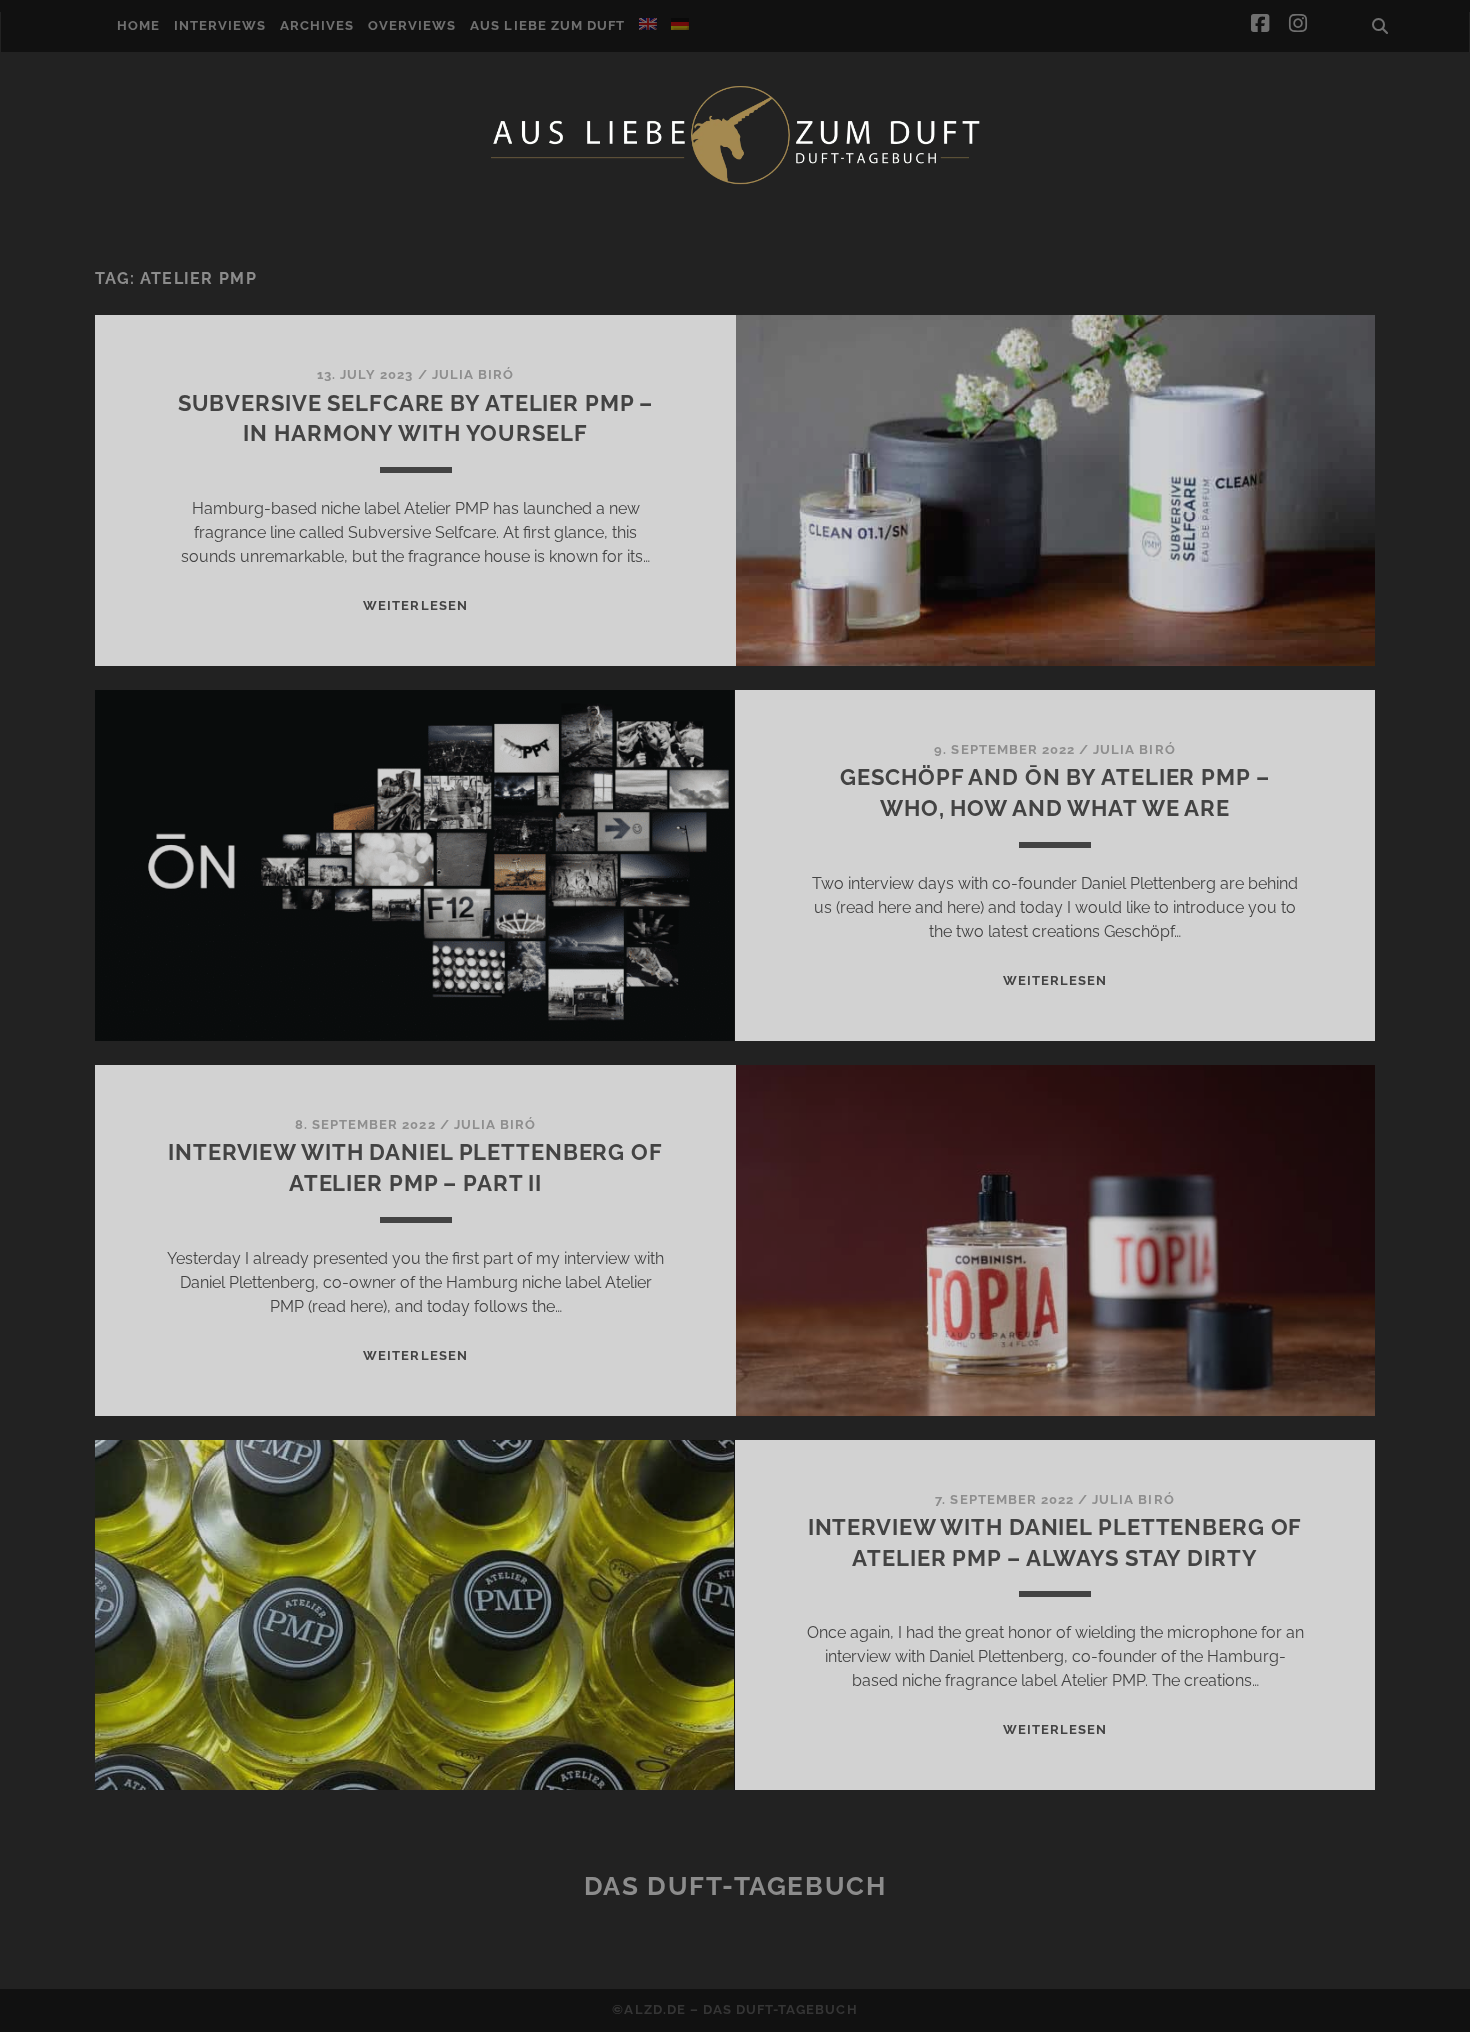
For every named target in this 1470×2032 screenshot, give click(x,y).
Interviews (220, 25)
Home (138, 25)
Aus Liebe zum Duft (547, 25)
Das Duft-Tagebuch (735, 1886)
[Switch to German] (680, 24)
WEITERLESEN (415, 605)
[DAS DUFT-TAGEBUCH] (735, 183)
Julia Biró (473, 374)
